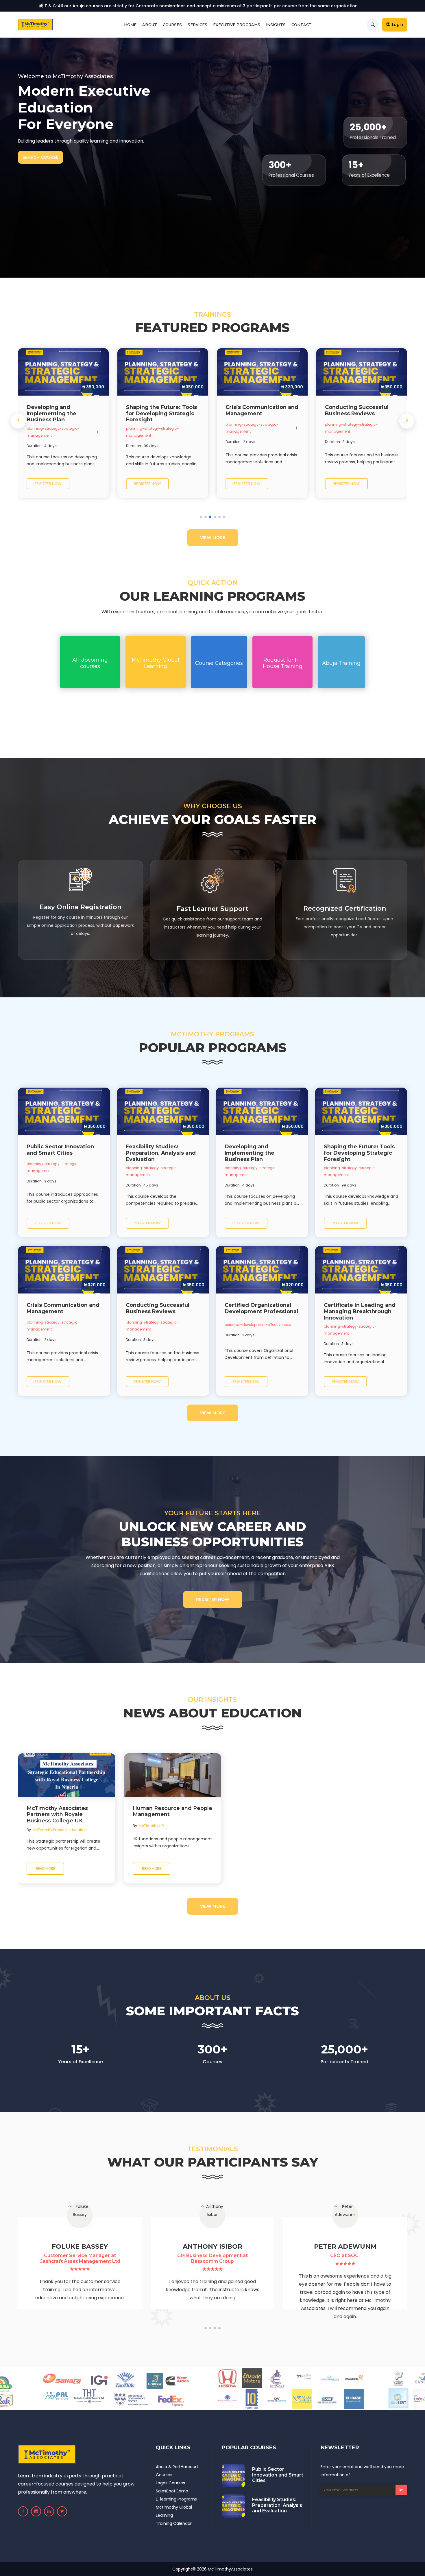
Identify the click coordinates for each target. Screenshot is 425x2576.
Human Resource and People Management (172, 1812)
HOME (130, 25)
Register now (48, 484)
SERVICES (197, 25)
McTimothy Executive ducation (60, 1830)
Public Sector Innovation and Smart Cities (278, 2475)
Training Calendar (174, 2523)
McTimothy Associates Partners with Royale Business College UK (57, 1815)
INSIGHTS (276, 25)
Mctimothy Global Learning (174, 2511)
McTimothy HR (151, 1826)
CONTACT (302, 25)
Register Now (213, 1599)
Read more (45, 1869)
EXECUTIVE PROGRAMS (237, 25)
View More (213, 538)
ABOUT (150, 25)
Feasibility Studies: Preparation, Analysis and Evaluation (277, 2505)
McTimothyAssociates (230, 2569)
